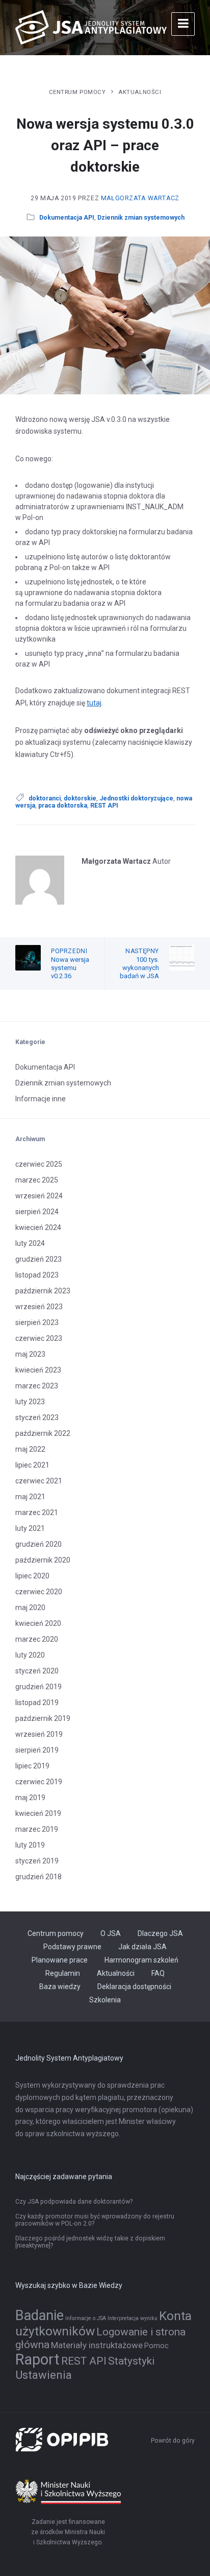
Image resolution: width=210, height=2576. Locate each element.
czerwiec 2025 (39, 1164)
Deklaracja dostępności (134, 1987)
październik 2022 (43, 1433)
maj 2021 (30, 1497)
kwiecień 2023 (38, 1370)
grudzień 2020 (38, 1544)
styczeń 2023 (37, 1417)
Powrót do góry (173, 2441)
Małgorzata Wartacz (140, 198)
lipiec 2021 (32, 1465)
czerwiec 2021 (39, 1481)
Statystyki (131, 2361)
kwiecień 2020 (38, 1623)
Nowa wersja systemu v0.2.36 (70, 968)
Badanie (40, 2315)
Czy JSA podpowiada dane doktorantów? (74, 2202)
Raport (37, 2359)
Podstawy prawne (72, 1947)
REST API (104, 806)
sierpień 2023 (37, 1322)
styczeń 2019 (37, 1861)
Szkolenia (105, 2000)
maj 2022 (30, 1449)
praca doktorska (63, 806)
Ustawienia (44, 2375)
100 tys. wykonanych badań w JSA (139, 968)
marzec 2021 (37, 1512)
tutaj (94, 703)
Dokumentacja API (67, 218)
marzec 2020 (37, 1639)
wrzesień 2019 (39, 1734)
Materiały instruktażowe (97, 2345)
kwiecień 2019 (38, 1813)
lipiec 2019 (32, 1766)
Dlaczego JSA (160, 1933)
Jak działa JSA (142, 1947)
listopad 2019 (37, 1703)
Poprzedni (69, 951)
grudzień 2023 (38, 1259)
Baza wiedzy (60, 1987)
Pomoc (156, 2346)
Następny (142, 951)
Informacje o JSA (86, 2318)
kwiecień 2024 (38, 1227)
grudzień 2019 (38, 1687)
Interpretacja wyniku (133, 2318)
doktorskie (80, 798)
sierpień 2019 (37, 1750)
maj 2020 (30, 1608)
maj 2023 (30, 1354)
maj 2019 (30, 1798)
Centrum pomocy (77, 92)
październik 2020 (43, 1560)
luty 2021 (30, 1528)
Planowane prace (60, 1960)
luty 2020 (30, 1655)
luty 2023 (30, 1402)
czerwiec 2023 (39, 1338)
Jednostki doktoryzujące (136, 798)
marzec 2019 (37, 1829)
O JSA (111, 1933)
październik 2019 (43, 1718)
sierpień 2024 (37, 1212)
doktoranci (45, 798)
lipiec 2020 (32, 1576)
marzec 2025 (37, 1180)
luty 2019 (30, 1845)
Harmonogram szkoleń (141, 1960)
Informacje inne (41, 1099)
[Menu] (183, 24)
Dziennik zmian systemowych (141, 218)
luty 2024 (30, 1243)
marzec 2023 (37, 1386)
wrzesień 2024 (39, 1196)
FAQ (158, 1973)
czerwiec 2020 (39, 1592)
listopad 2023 (37, 1275)
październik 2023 (43, 1291)
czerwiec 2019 (39, 1782)
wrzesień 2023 (39, 1307)
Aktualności (140, 92)
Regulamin (63, 1973)
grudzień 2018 (38, 1877)
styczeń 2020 (37, 1671)
